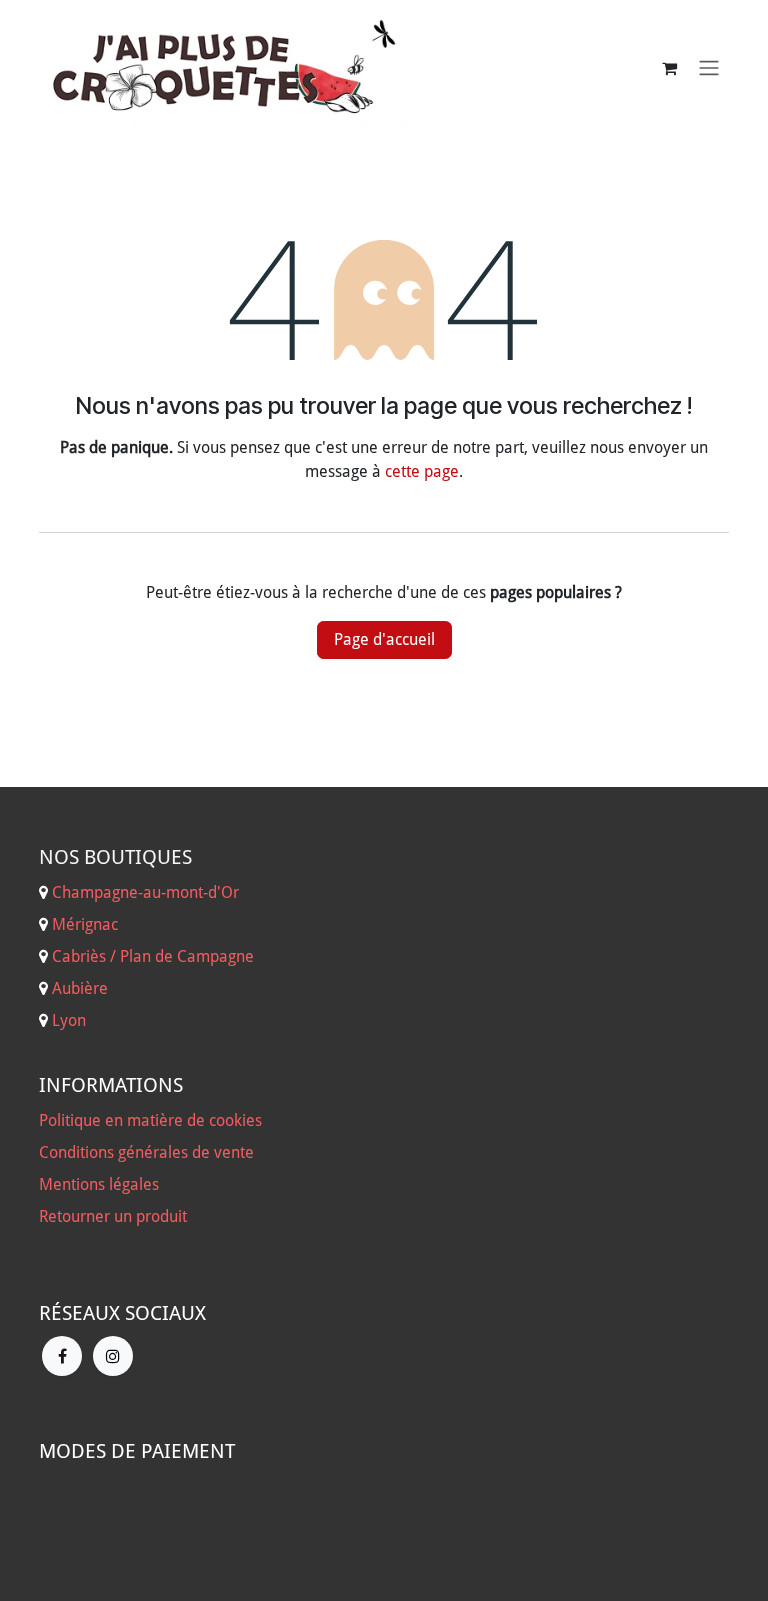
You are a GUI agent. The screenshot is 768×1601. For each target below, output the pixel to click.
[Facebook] (62, 1356)
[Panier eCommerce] (669, 68)
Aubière (80, 988)
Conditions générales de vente (146, 1152)
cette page (422, 471)
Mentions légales (99, 1184)
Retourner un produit (113, 1216)
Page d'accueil (384, 639)
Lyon (69, 1020)
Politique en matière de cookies (150, 1120)
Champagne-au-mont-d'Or (145, 892)
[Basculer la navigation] (709, 68)
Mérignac (83, 924)
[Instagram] (113, 1356)
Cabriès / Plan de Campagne (153, 956)
